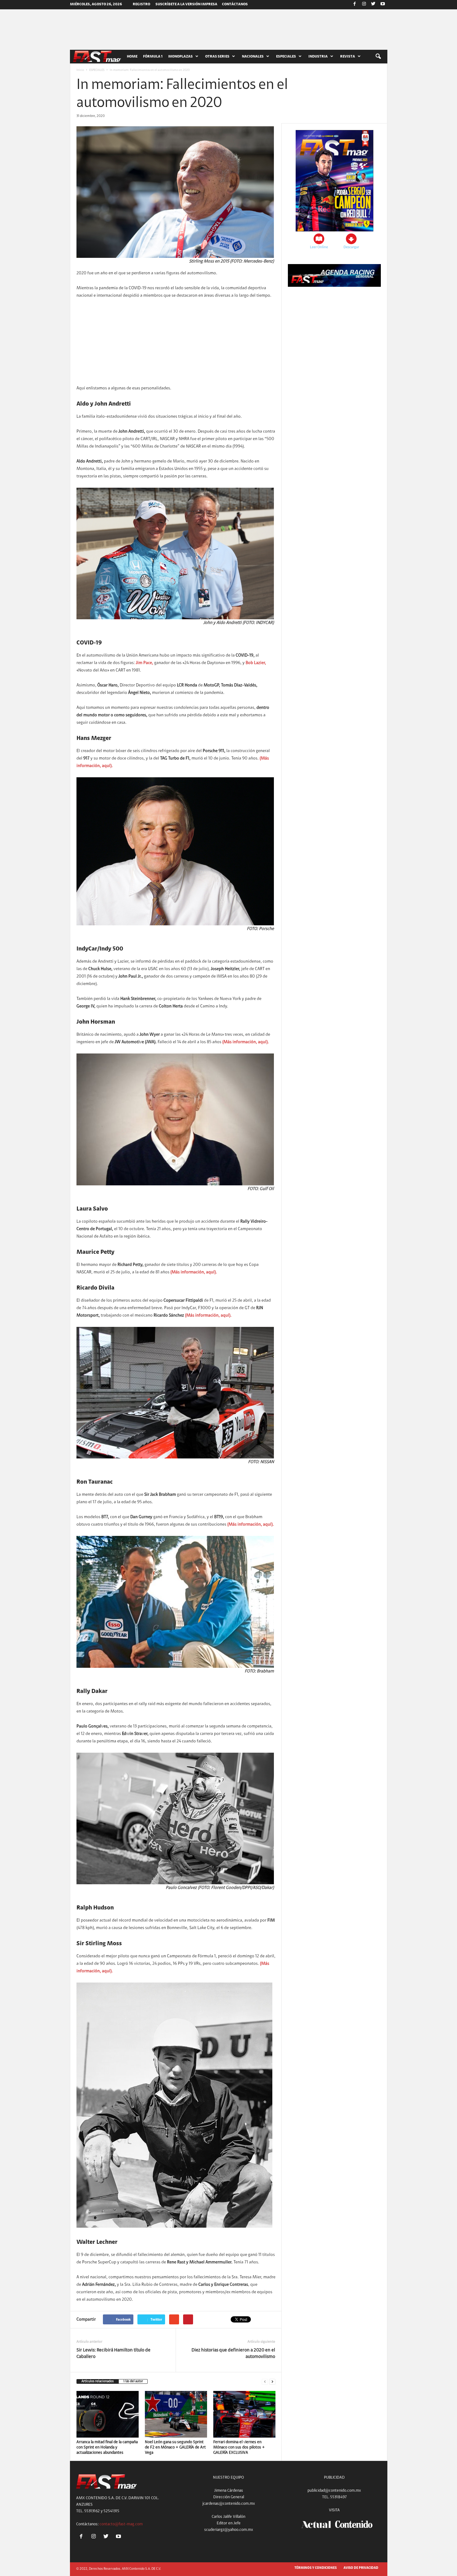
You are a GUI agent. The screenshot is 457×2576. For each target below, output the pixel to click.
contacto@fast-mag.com (121, 2524)
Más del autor (133, 2381)
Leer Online (319, 247)
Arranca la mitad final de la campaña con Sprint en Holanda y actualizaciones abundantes (107, 2447)
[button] (378, 57)
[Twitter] (373, 5)
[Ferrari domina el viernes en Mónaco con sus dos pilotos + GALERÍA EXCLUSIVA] (244, 2414)
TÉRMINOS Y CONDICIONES (316, 2568)
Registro (141, 4)
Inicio (80, 70)
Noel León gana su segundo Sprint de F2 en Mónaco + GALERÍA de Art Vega (175, 2447)
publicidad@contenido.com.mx (334, 2491)
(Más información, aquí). (246, 1042)
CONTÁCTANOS (235, 4)
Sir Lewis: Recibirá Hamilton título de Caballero (113, 2354)
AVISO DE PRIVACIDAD (361, 2568)
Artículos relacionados (98, 2381)
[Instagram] (364, 5)
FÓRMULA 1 (153, 57)
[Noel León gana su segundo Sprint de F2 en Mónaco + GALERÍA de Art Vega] (176, 2414)
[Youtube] (383, 5)
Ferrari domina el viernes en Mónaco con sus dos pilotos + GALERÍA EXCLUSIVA (239, 2447)
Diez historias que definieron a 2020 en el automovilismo (233, 2354)
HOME (132, 57)
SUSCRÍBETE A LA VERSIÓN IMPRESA (186, 4)
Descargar (351, 247)
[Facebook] (355, 5)
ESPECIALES (97, 70)
